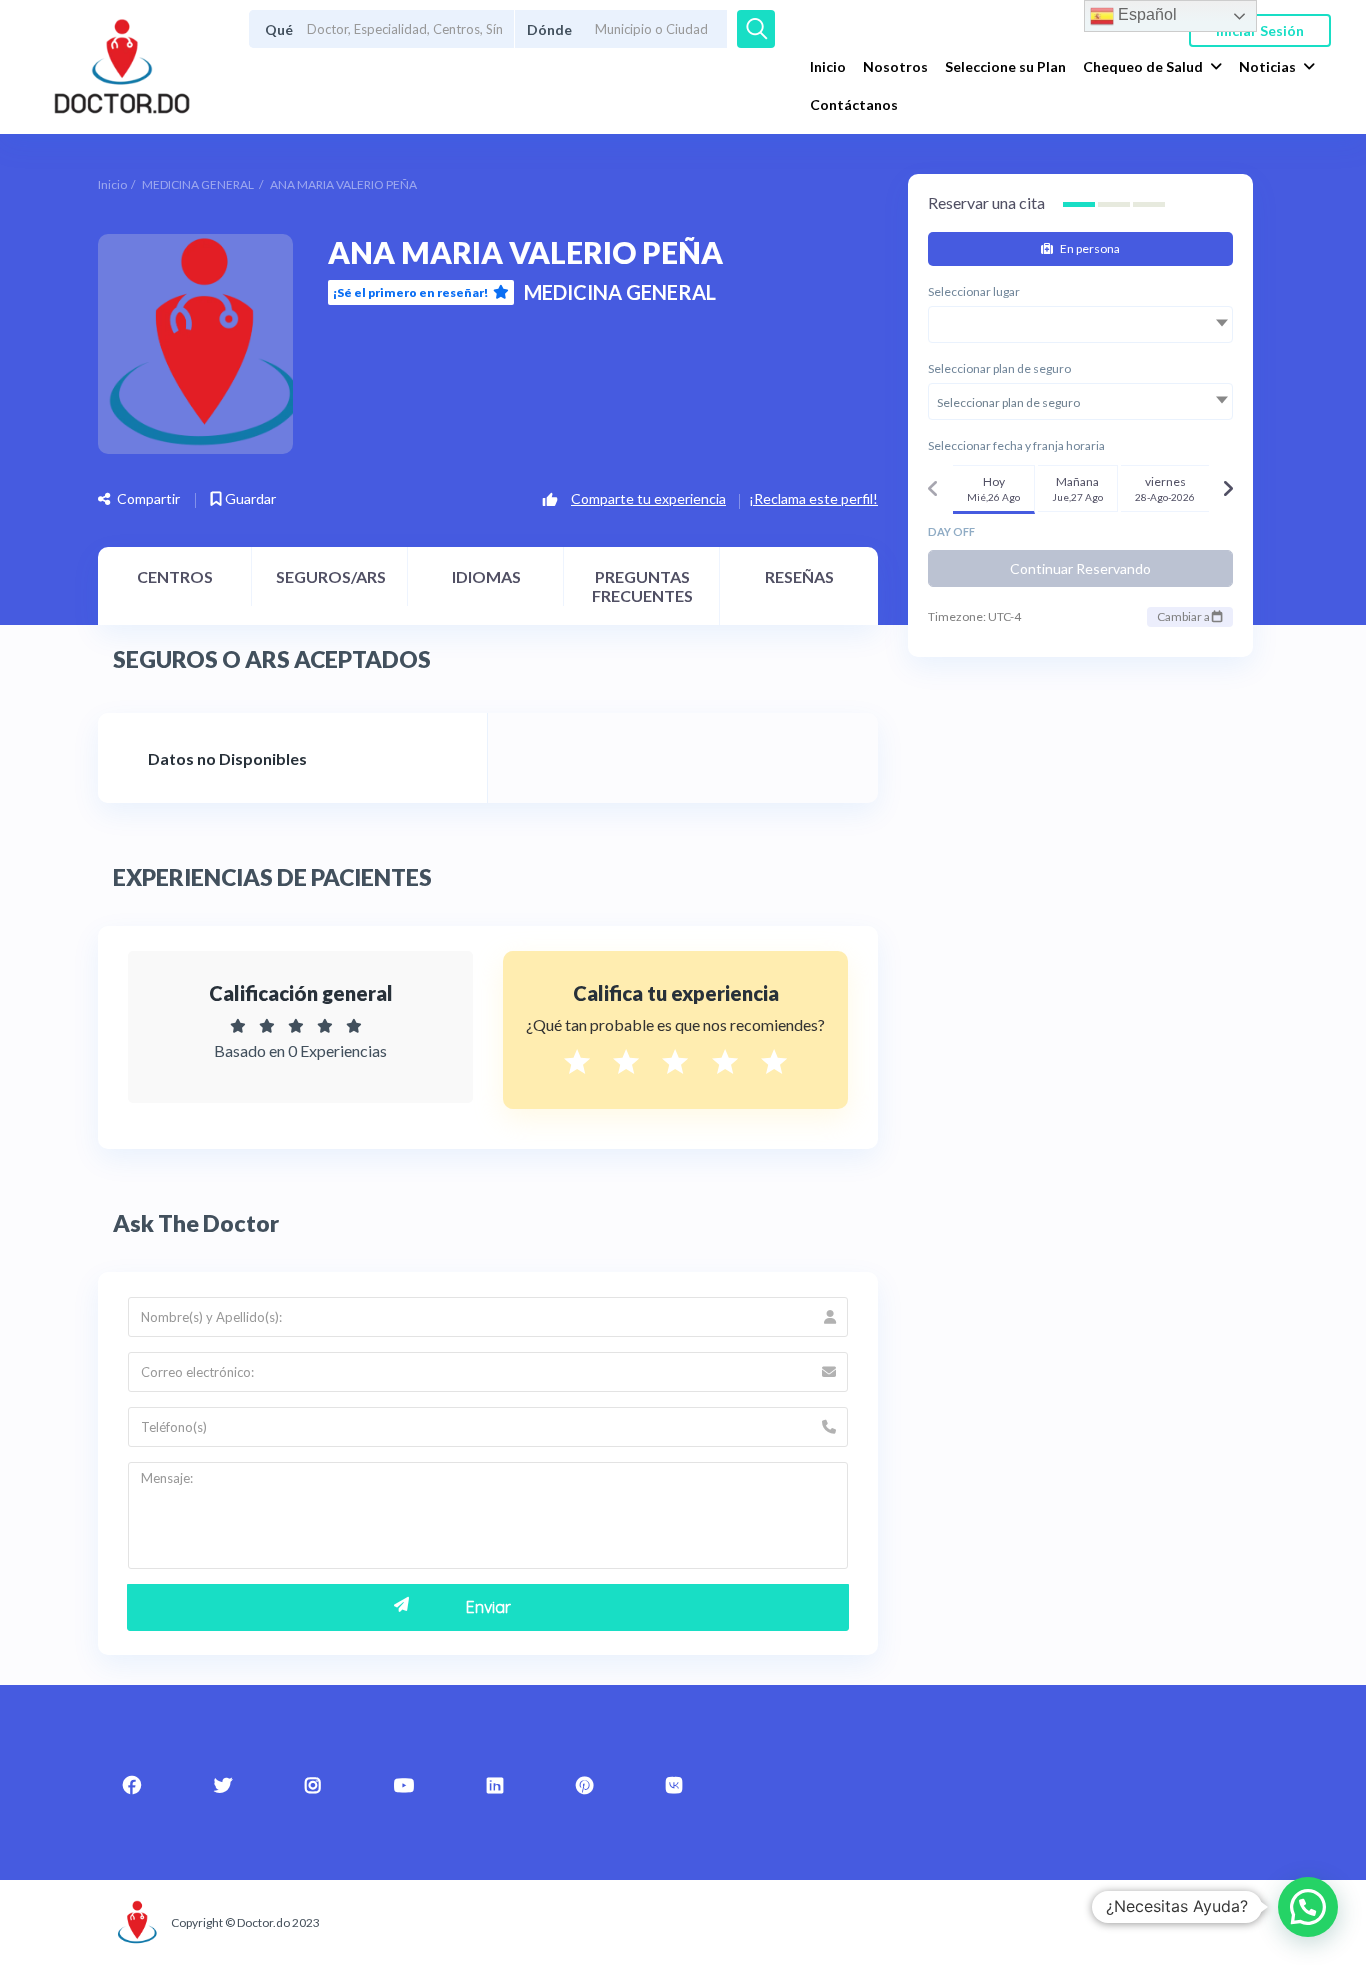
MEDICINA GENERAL (198, 184)
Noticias (1267, 66)
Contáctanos (854, 104)
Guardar (249, 498)
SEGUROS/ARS (331, 576)
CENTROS (175, 576)
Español (1145, 14)
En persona (1089, 248)
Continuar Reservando (1080, 568)
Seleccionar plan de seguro (999, 368)
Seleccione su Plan (1005, 66)
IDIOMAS (486, 576)
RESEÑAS (799, 576)
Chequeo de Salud (1143, 66)
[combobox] (1080, 324)
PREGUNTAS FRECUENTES (642, 586)
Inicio (828, 66)
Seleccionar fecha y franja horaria (1016, 445)
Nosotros (895, 66)
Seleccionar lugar (974, 291)
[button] (1308, 1907)
